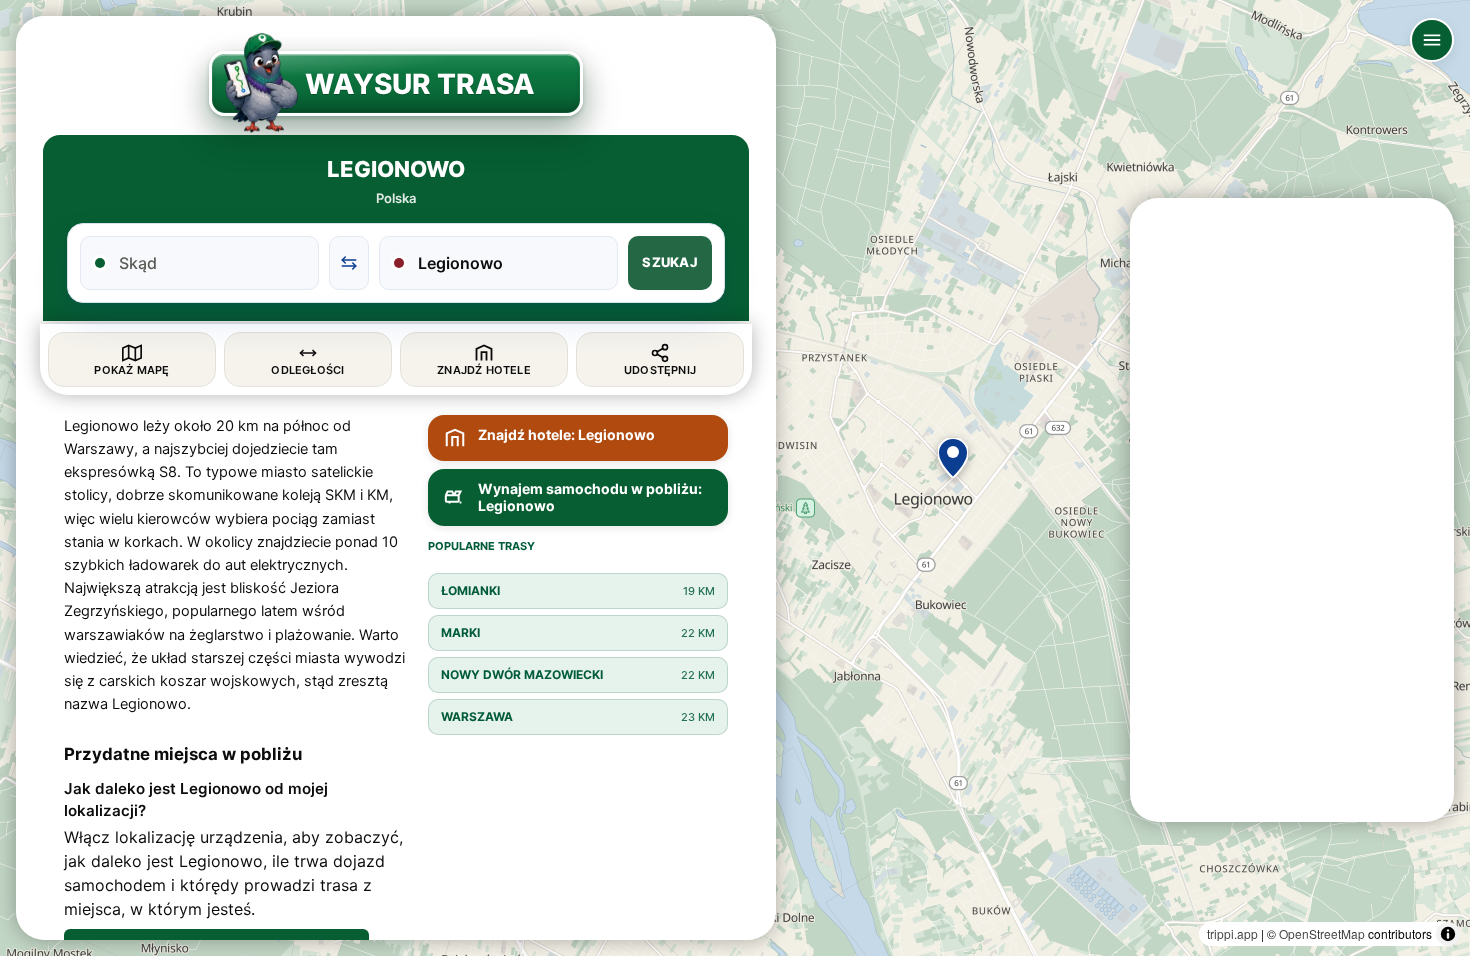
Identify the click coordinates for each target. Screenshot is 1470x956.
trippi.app (1232, 933)
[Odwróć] (349, 263)
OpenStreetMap (1322, 933)
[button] (953, 458)
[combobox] (211, 263)
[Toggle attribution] (1448, 934)
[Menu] (1432, 40)
